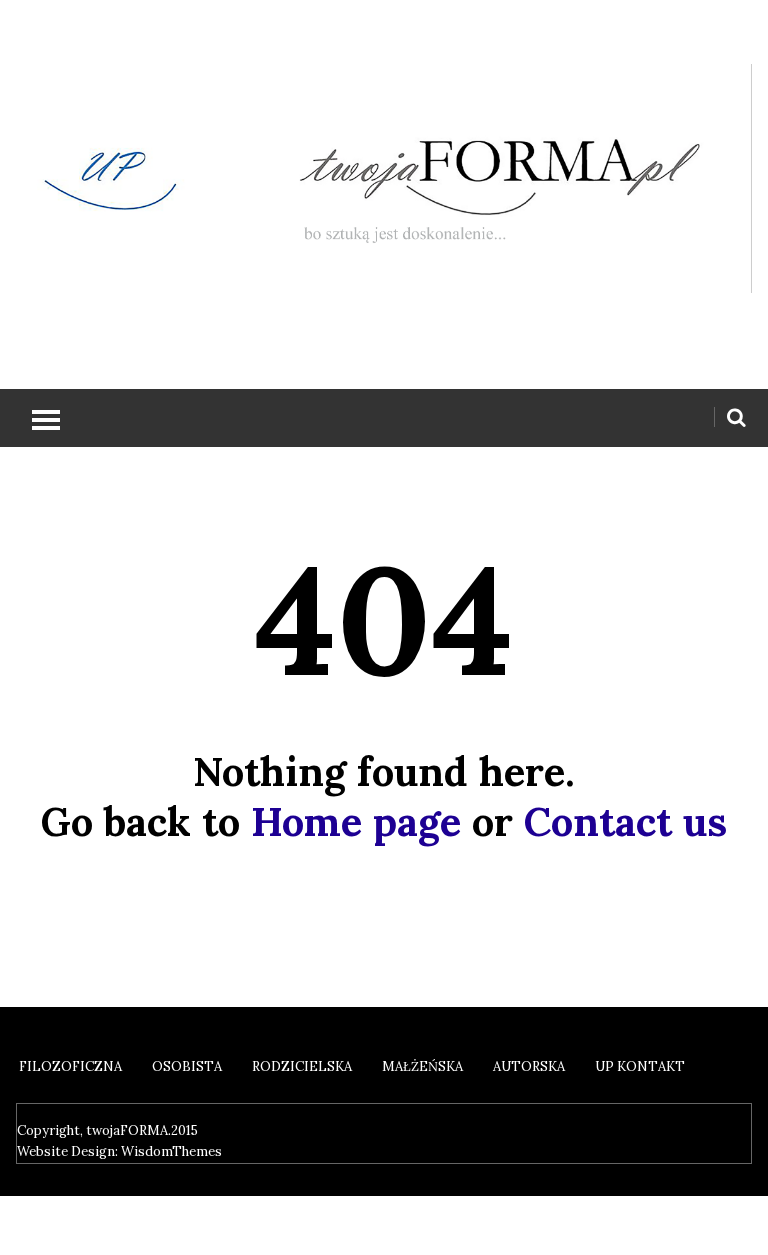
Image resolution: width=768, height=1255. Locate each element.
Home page (356, 821)
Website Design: (69, 1151)
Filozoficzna (70, 1066)
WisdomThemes (171, 1151)
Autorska (529, 1066)
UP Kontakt (640, 1066)
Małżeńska (422, 1066)
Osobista (187, 1066)
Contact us (625, 821)
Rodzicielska (302, 1066)
